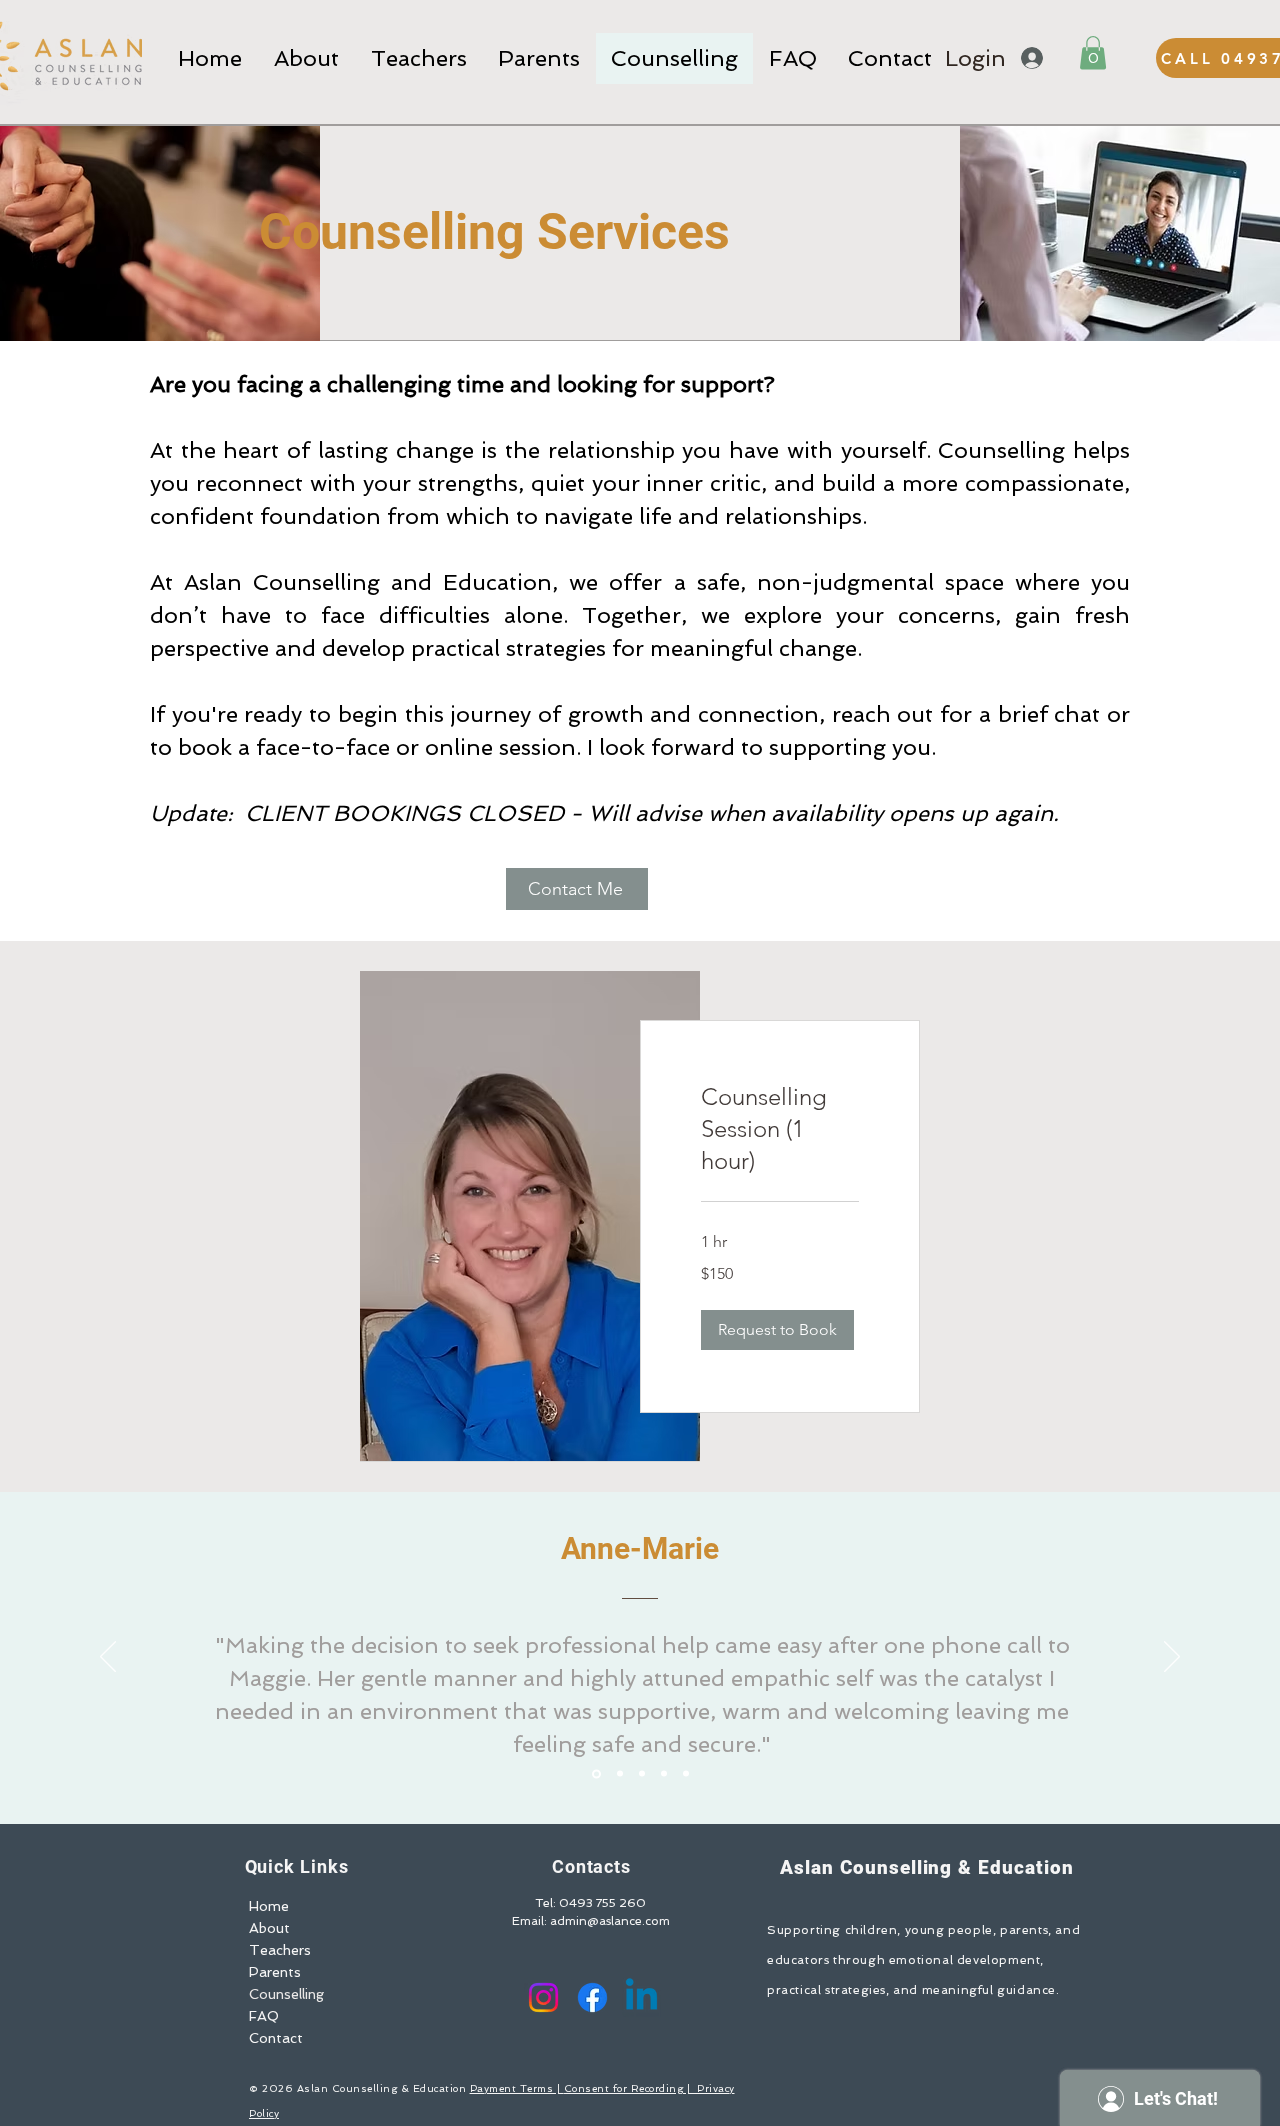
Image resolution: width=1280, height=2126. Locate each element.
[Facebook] (592, 1997)
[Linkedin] (641, 1997)
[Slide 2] (618, 1773)
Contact (276, 2038)
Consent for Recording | (631, 2088)
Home (269, 1906)
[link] (780, 1129)
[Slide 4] (642, 1774)
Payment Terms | (517, 2088)
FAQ (264, 2016)
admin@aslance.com (610, 1921)
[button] (1093, 52)
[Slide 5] (664, 1774)
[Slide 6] (686, 1774)
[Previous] (108, 1658)
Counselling (286, 1994)
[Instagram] (543, 1997)
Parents (275, 1972)
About (269, 1928)
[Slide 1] (595, 1774)
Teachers (280, 1950)
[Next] (1172, 1658)
